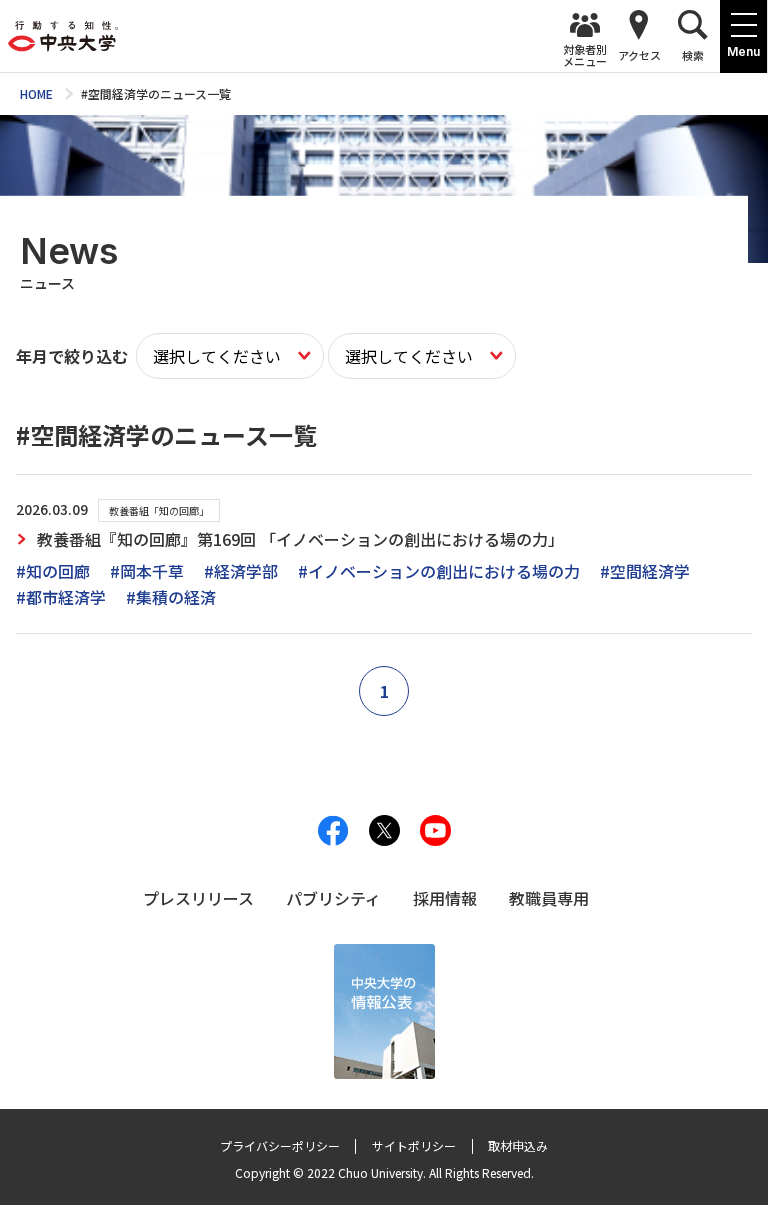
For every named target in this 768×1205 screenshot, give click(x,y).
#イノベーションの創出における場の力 (439, 571)
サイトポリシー (414, 1145)
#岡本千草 (147, 571)
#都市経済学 (61, 597)
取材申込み (518, 1145)
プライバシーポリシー (280, 1145)
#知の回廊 (53, 571)
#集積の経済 (171, 597)
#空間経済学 (645, 571)
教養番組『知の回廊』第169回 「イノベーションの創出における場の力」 (300, 539)
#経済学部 (241, 571)
